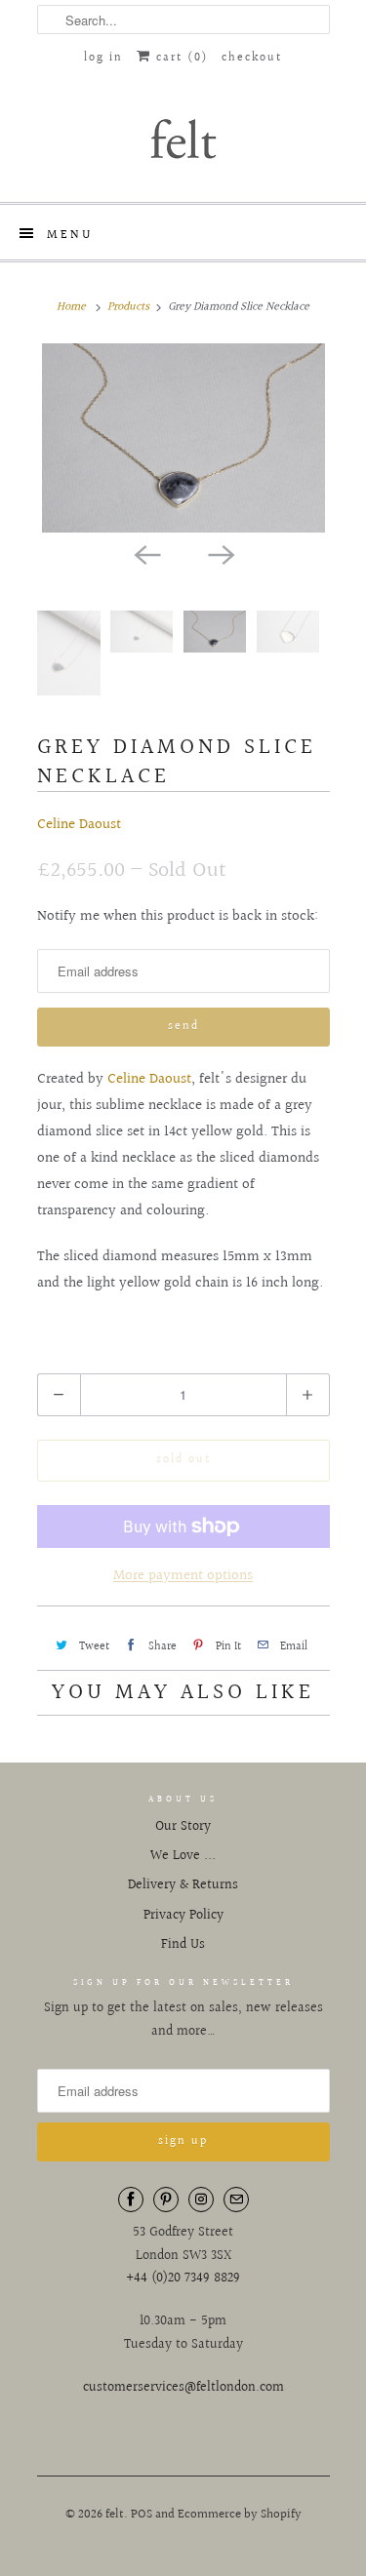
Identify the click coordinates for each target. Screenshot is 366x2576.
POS (142, 2515)
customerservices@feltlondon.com (183, 2388)
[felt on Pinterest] (166, 2200)
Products (128, 307)
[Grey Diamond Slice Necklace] (183, 437)
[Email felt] (236, 2200)
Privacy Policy (183, 1916)
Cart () (180, 58)
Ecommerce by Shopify (240, 2515)
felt (115, 2515)
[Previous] (146, 554)
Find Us (183, 1945)
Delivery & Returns (183, 1885)
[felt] (183, 138)
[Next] (221, 554)
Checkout (252, 58)
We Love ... (183, 1856)
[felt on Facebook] (131, 2200)
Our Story (183, 1827)
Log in (103, 58)
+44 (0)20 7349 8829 (183, 2279)
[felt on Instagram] (201, 2200)
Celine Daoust (79, 825)
